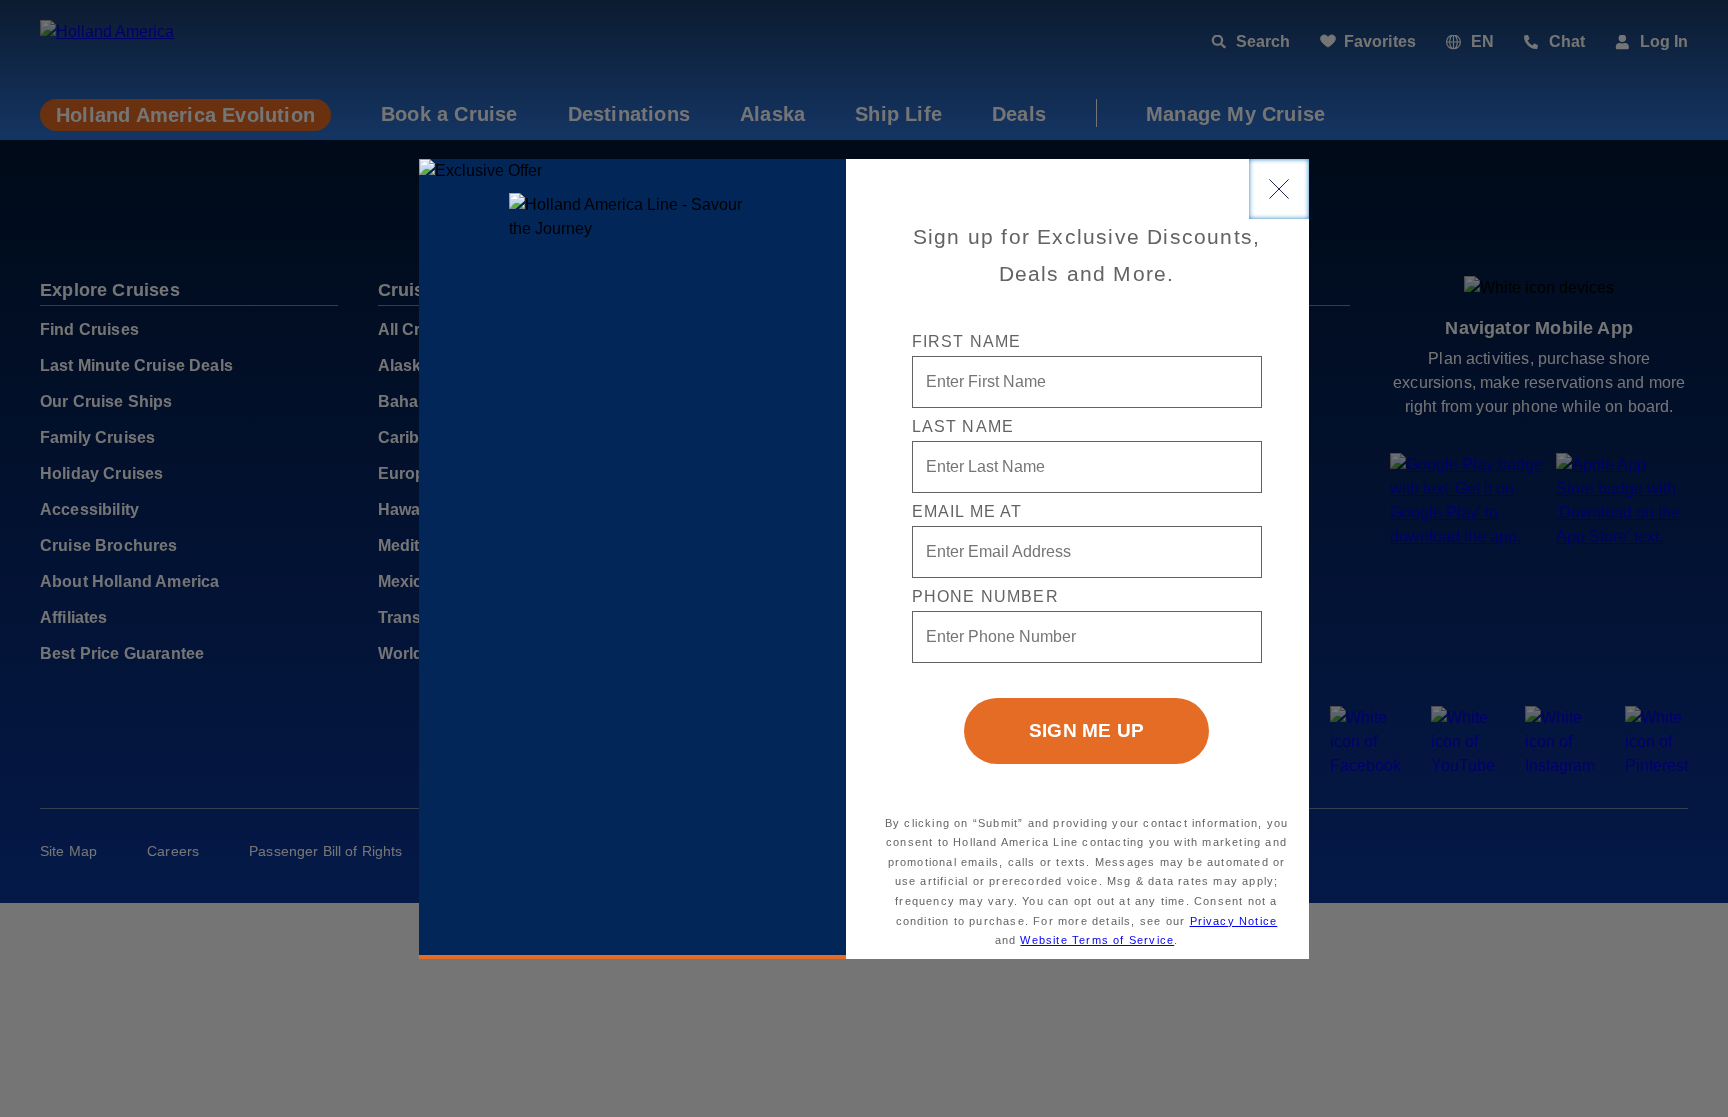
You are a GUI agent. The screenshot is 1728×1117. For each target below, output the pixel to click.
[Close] (1279, 189)
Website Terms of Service (1097, 940)
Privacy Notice (1234, 921)
